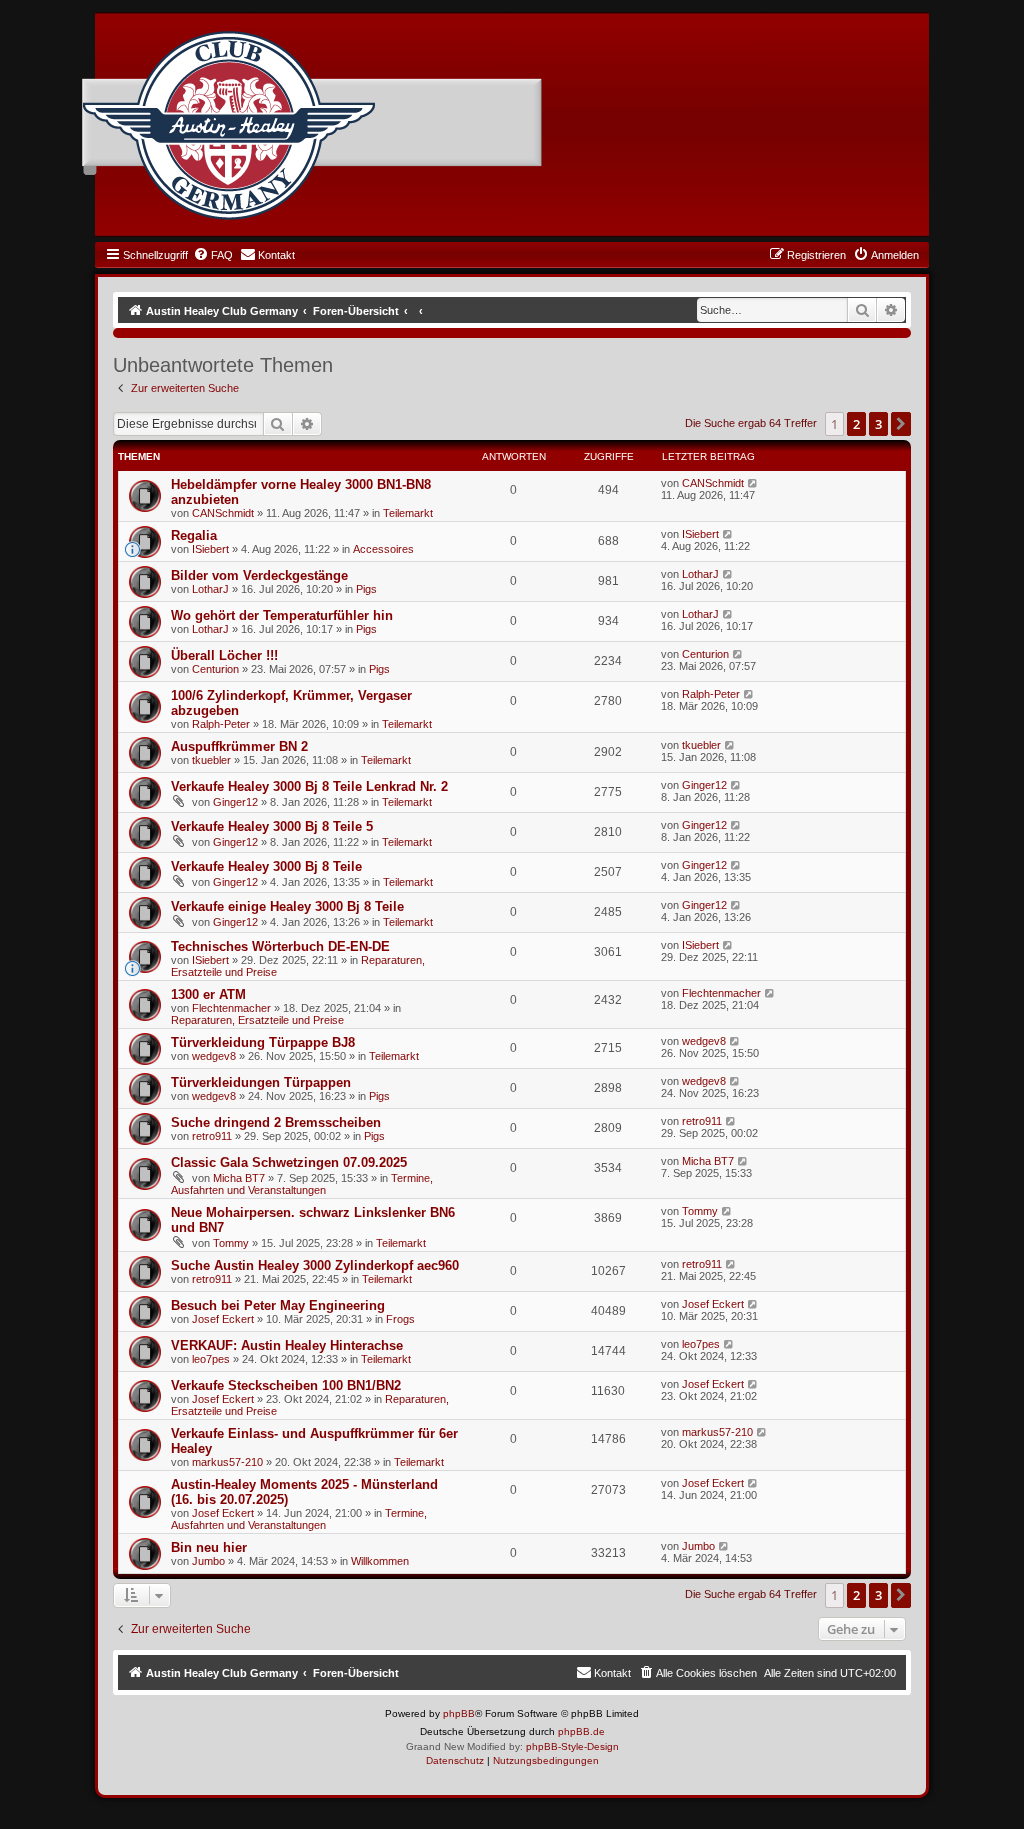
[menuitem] (213, 255)
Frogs (400, 1319)
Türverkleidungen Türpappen (261, 1082)
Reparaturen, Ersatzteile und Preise (257, 1020)
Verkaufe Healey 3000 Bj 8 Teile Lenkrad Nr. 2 (309, 786)
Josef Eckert (223, 1319)
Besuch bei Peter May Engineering (278, 1305)
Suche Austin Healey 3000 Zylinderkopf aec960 (315, 1265)
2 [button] (856, 424)
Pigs (366, 589)
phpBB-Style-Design (572, 1746)
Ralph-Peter (221, 724)
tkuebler (211, 760)
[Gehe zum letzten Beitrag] (753, 483)
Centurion (215, 669)
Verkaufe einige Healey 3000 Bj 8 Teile (287, 906)
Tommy (231, 1243)
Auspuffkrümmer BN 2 (239, 746)
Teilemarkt (408, 513)
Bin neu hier (209, 1547)
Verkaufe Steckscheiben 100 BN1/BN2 (286, 1385)
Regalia (194, 535)
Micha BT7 (239, 1178)
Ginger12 (235, 802)
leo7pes (211, 1359)
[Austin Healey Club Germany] (229, 126)
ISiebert (210, 549)
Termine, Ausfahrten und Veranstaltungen (302, 1184)
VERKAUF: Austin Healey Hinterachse (287, 1345)
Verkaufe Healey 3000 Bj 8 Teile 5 (272, 826)
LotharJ (210, 589)
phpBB (459, 1713)
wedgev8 (214, 1056)
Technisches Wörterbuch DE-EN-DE (280, 946)
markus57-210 (227, 1462)
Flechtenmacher (231, 1008)
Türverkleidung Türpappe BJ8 (263, 1042)
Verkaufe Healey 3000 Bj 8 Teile (266, 866)
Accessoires (383, 549)
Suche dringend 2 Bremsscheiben (276, 1122)
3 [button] (878, 424)
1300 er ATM (208, 994)
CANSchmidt (223, 513)
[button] (901, 424)
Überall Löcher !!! (224, 655)
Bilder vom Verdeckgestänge (259, 575)
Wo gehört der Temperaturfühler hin (282, 615)
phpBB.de (581, 1731)
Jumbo (208, 1561)
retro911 (212, 1136)
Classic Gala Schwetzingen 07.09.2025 (289, 1162)
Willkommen (380, 1561)
